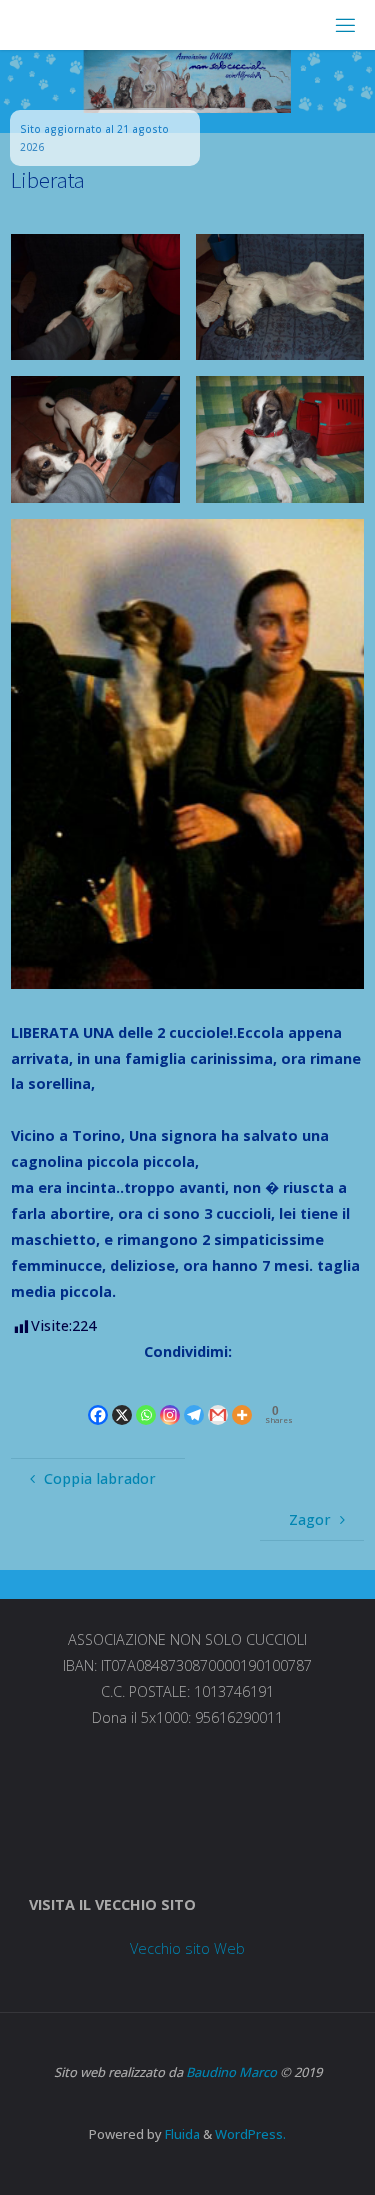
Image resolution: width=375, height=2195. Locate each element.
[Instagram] (170, 1397)
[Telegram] (194, 1397)
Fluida (181, 2134)
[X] (122, 1397)
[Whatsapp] (146, 1397)
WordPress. (250, 2134)
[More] (242, 1397)
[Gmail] (218, 1397)
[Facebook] (98, 1397)
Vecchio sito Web (187, 1948)
